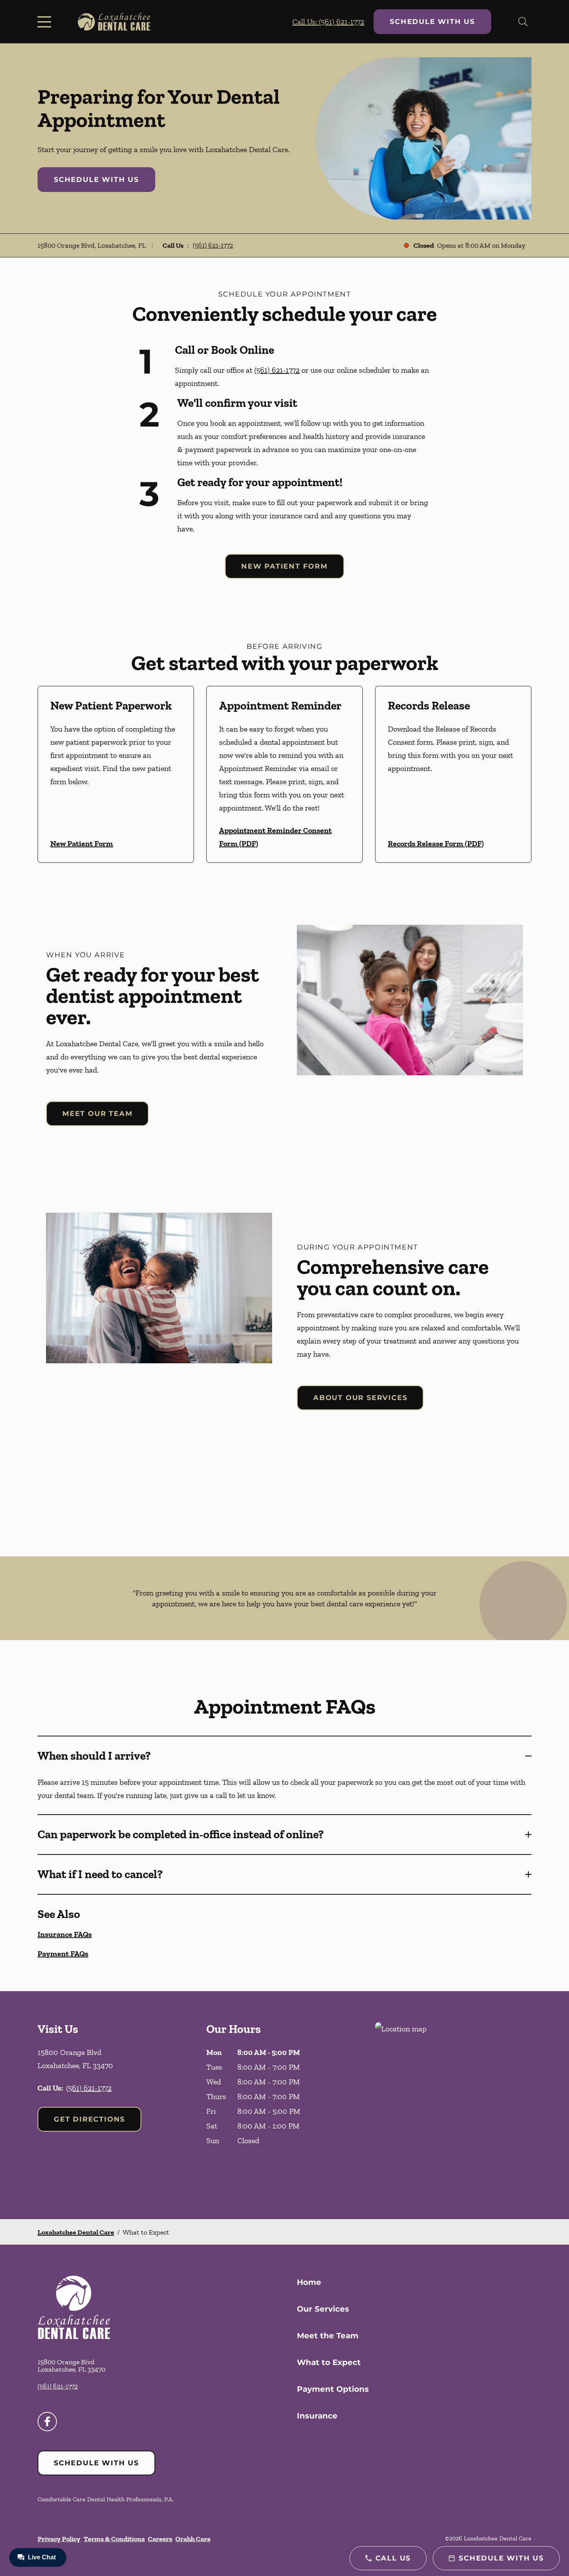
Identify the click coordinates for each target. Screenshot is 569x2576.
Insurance (317, 2416)
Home (309, 2282)
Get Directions (89, 2119)
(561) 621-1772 (213, 245)
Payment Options (333, 2389)
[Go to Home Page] (114, 22)
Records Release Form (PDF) (436, 843)
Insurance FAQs (65, 1934)
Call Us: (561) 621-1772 (328, 22)
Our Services (323, 2309)
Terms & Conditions (114, 2539)
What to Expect (329, 2362)
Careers (160, 2539)
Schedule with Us (432, 22)
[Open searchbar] (523, 22)
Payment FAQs (63, 1954)
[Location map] (453, 2105)
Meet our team (97, 1114)
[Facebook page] (47, 2422)
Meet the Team (328, 2336)
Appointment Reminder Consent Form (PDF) (275, 837)
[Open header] (46, 22)
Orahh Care (193, 2539)
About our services (360, 1398)
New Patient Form (284, 566)
